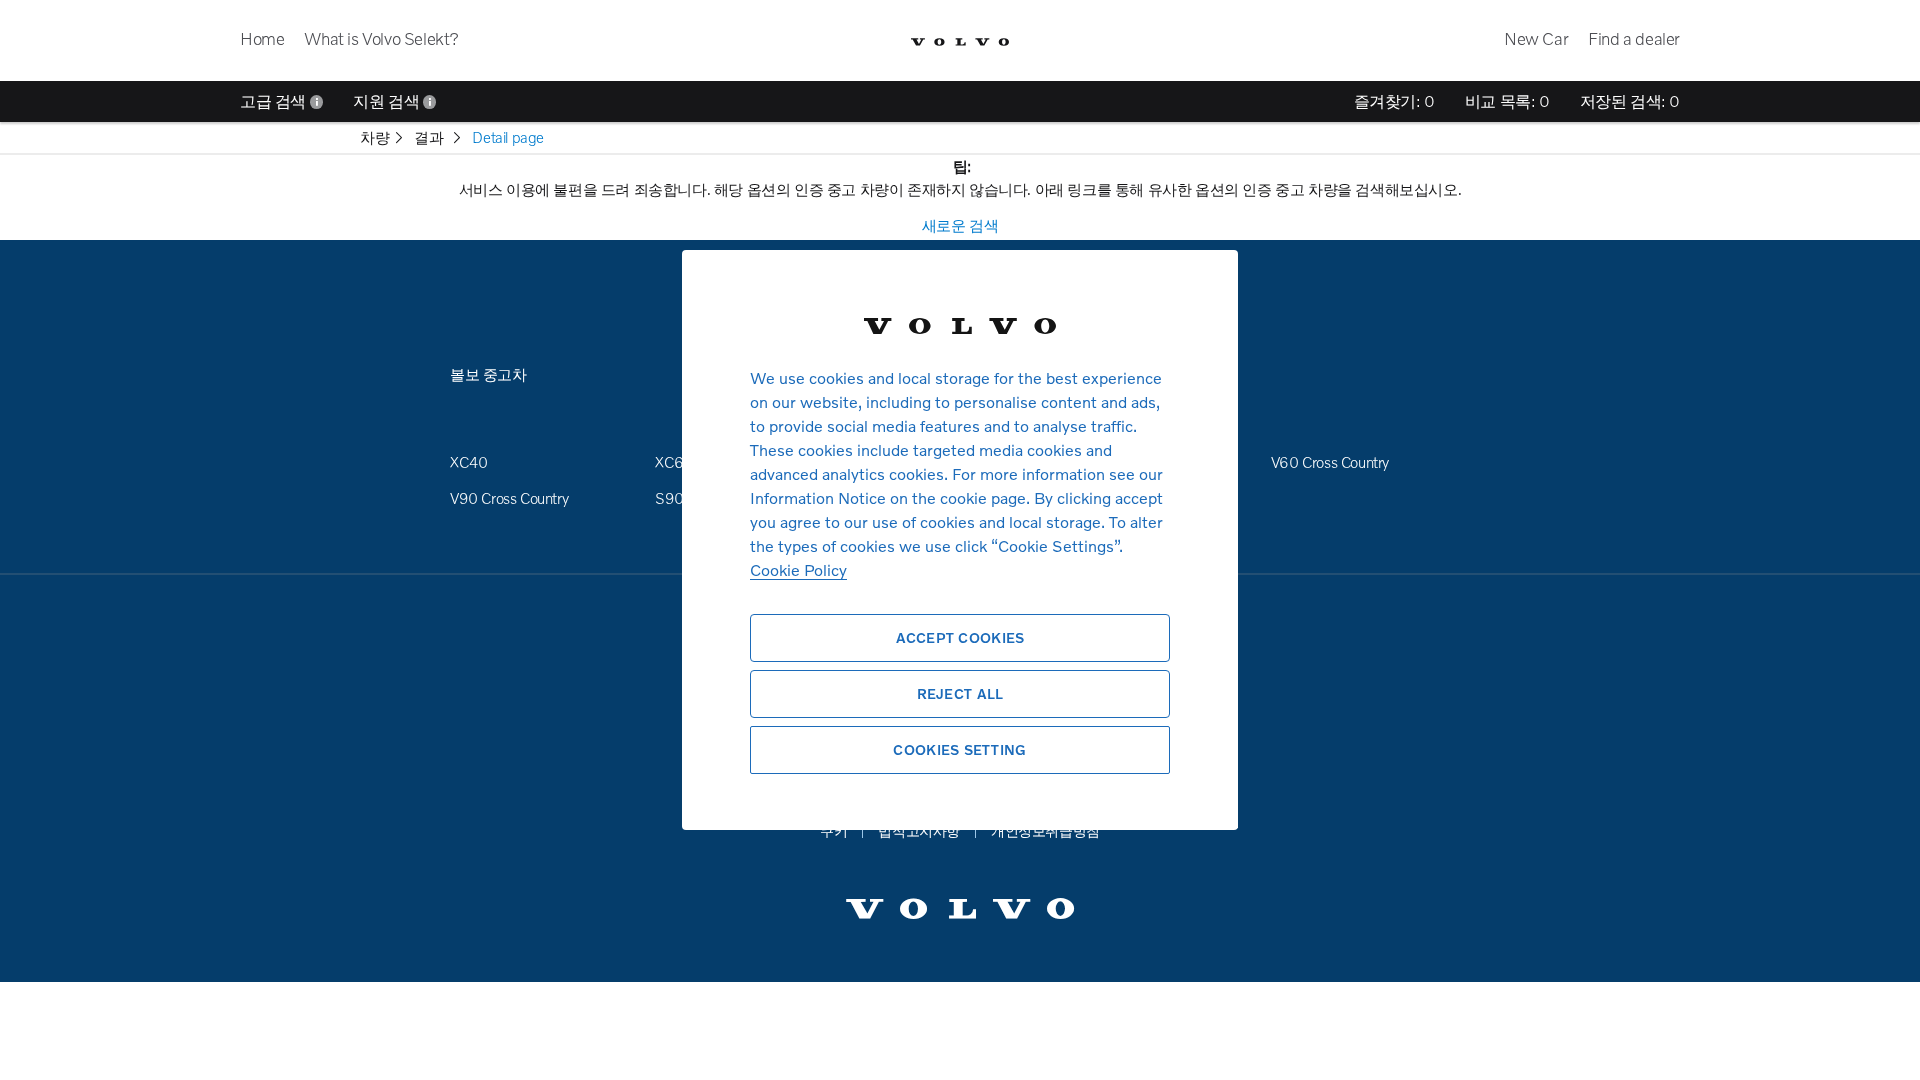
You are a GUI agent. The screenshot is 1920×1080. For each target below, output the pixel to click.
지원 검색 (388, 101)
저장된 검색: (1630, 101)
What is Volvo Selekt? (381, 38)
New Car (1536, 38)
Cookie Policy (798, 569)
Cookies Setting (959, 749)
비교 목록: (1507, 101)
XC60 (674, 462)
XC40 (468, 462)
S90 (669, 498)
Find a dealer (1634, 38)
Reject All (960, 693)
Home (262, 38)
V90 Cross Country (509, 498)
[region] (960, 540)
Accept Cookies (960, 637)
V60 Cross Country (1330, 462)
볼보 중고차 (488, 374)
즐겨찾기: (1394, 101)
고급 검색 (275, 101)
